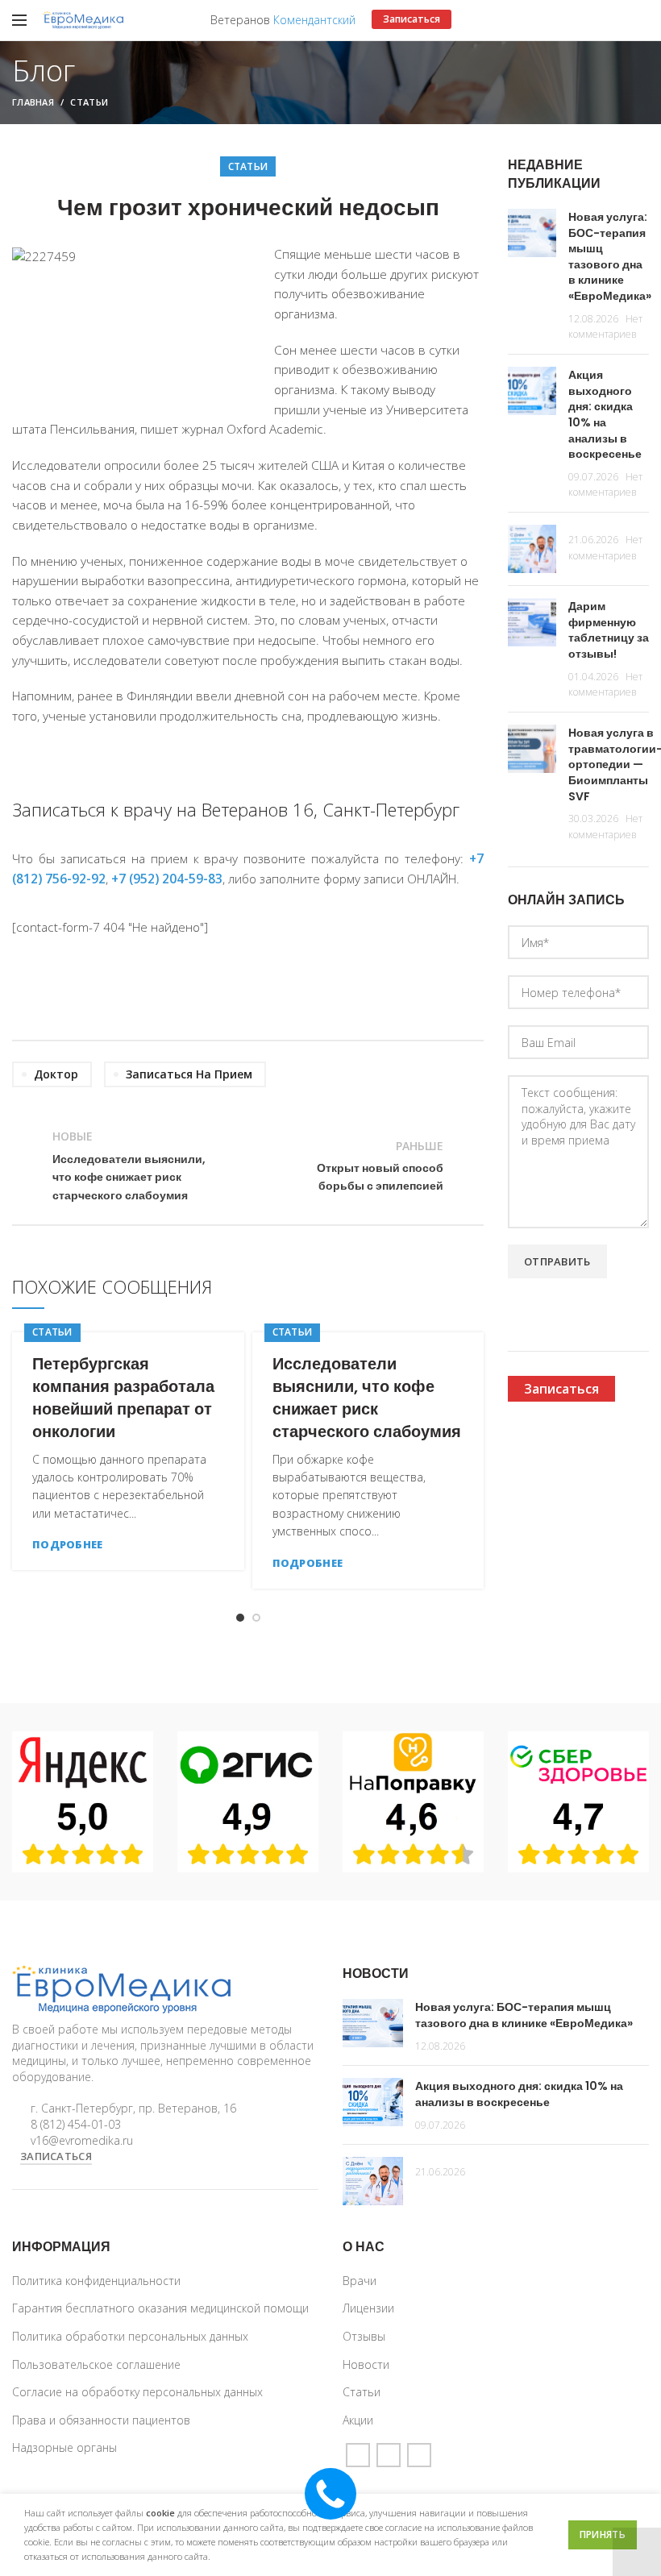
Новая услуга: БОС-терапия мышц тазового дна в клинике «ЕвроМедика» (610, 256)
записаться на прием (189, 1074)
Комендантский (314, 20)
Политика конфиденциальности (96, 2281)
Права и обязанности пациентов (101, 2420)
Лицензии (368, 2308)
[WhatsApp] (389, 2455)
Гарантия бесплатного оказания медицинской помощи (160, 2308)
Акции (358, 2420)
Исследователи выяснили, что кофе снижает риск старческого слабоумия (367, 1398)
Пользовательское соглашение (96, 2364)
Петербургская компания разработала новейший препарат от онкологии (123, 1398)
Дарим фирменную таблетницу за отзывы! (609, 630)
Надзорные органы (64, 2447)
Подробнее (68, 1545)
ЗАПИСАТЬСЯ (56, 2156)
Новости (366, 2364)
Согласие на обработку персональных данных (137, 2392)
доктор (56, 1074)
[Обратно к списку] (248, 1166)
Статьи (89, 102)
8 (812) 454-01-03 (76, 2124)
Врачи (360, 2281)
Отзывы (364, 2336)
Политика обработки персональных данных (130, 2336)
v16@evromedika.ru (82, 2140)
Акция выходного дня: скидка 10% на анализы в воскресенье (605, 414)
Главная (33, 102)
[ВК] (419, 2455)
